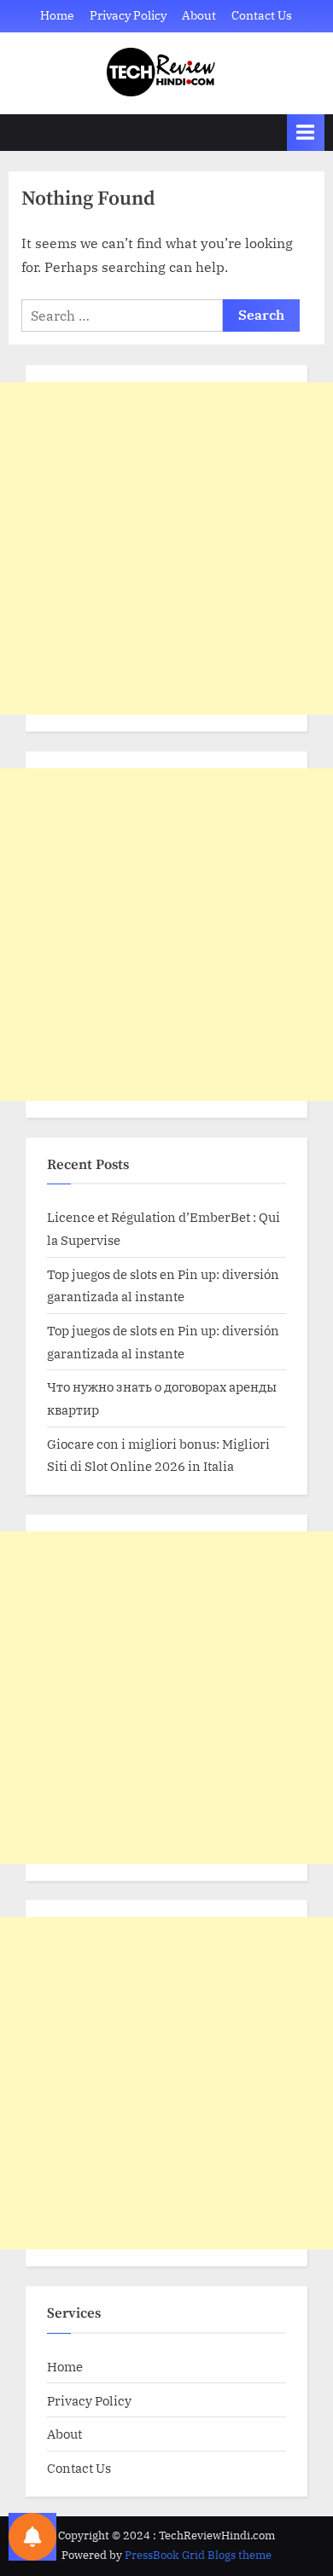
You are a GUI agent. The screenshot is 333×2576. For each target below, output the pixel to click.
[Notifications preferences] (32, 2537)
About (199, 15)
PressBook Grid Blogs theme (198, 2555)
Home (57, 15)
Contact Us (262, 15)
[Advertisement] (166, 548)
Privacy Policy (128, 15)
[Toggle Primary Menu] (306, 133)
